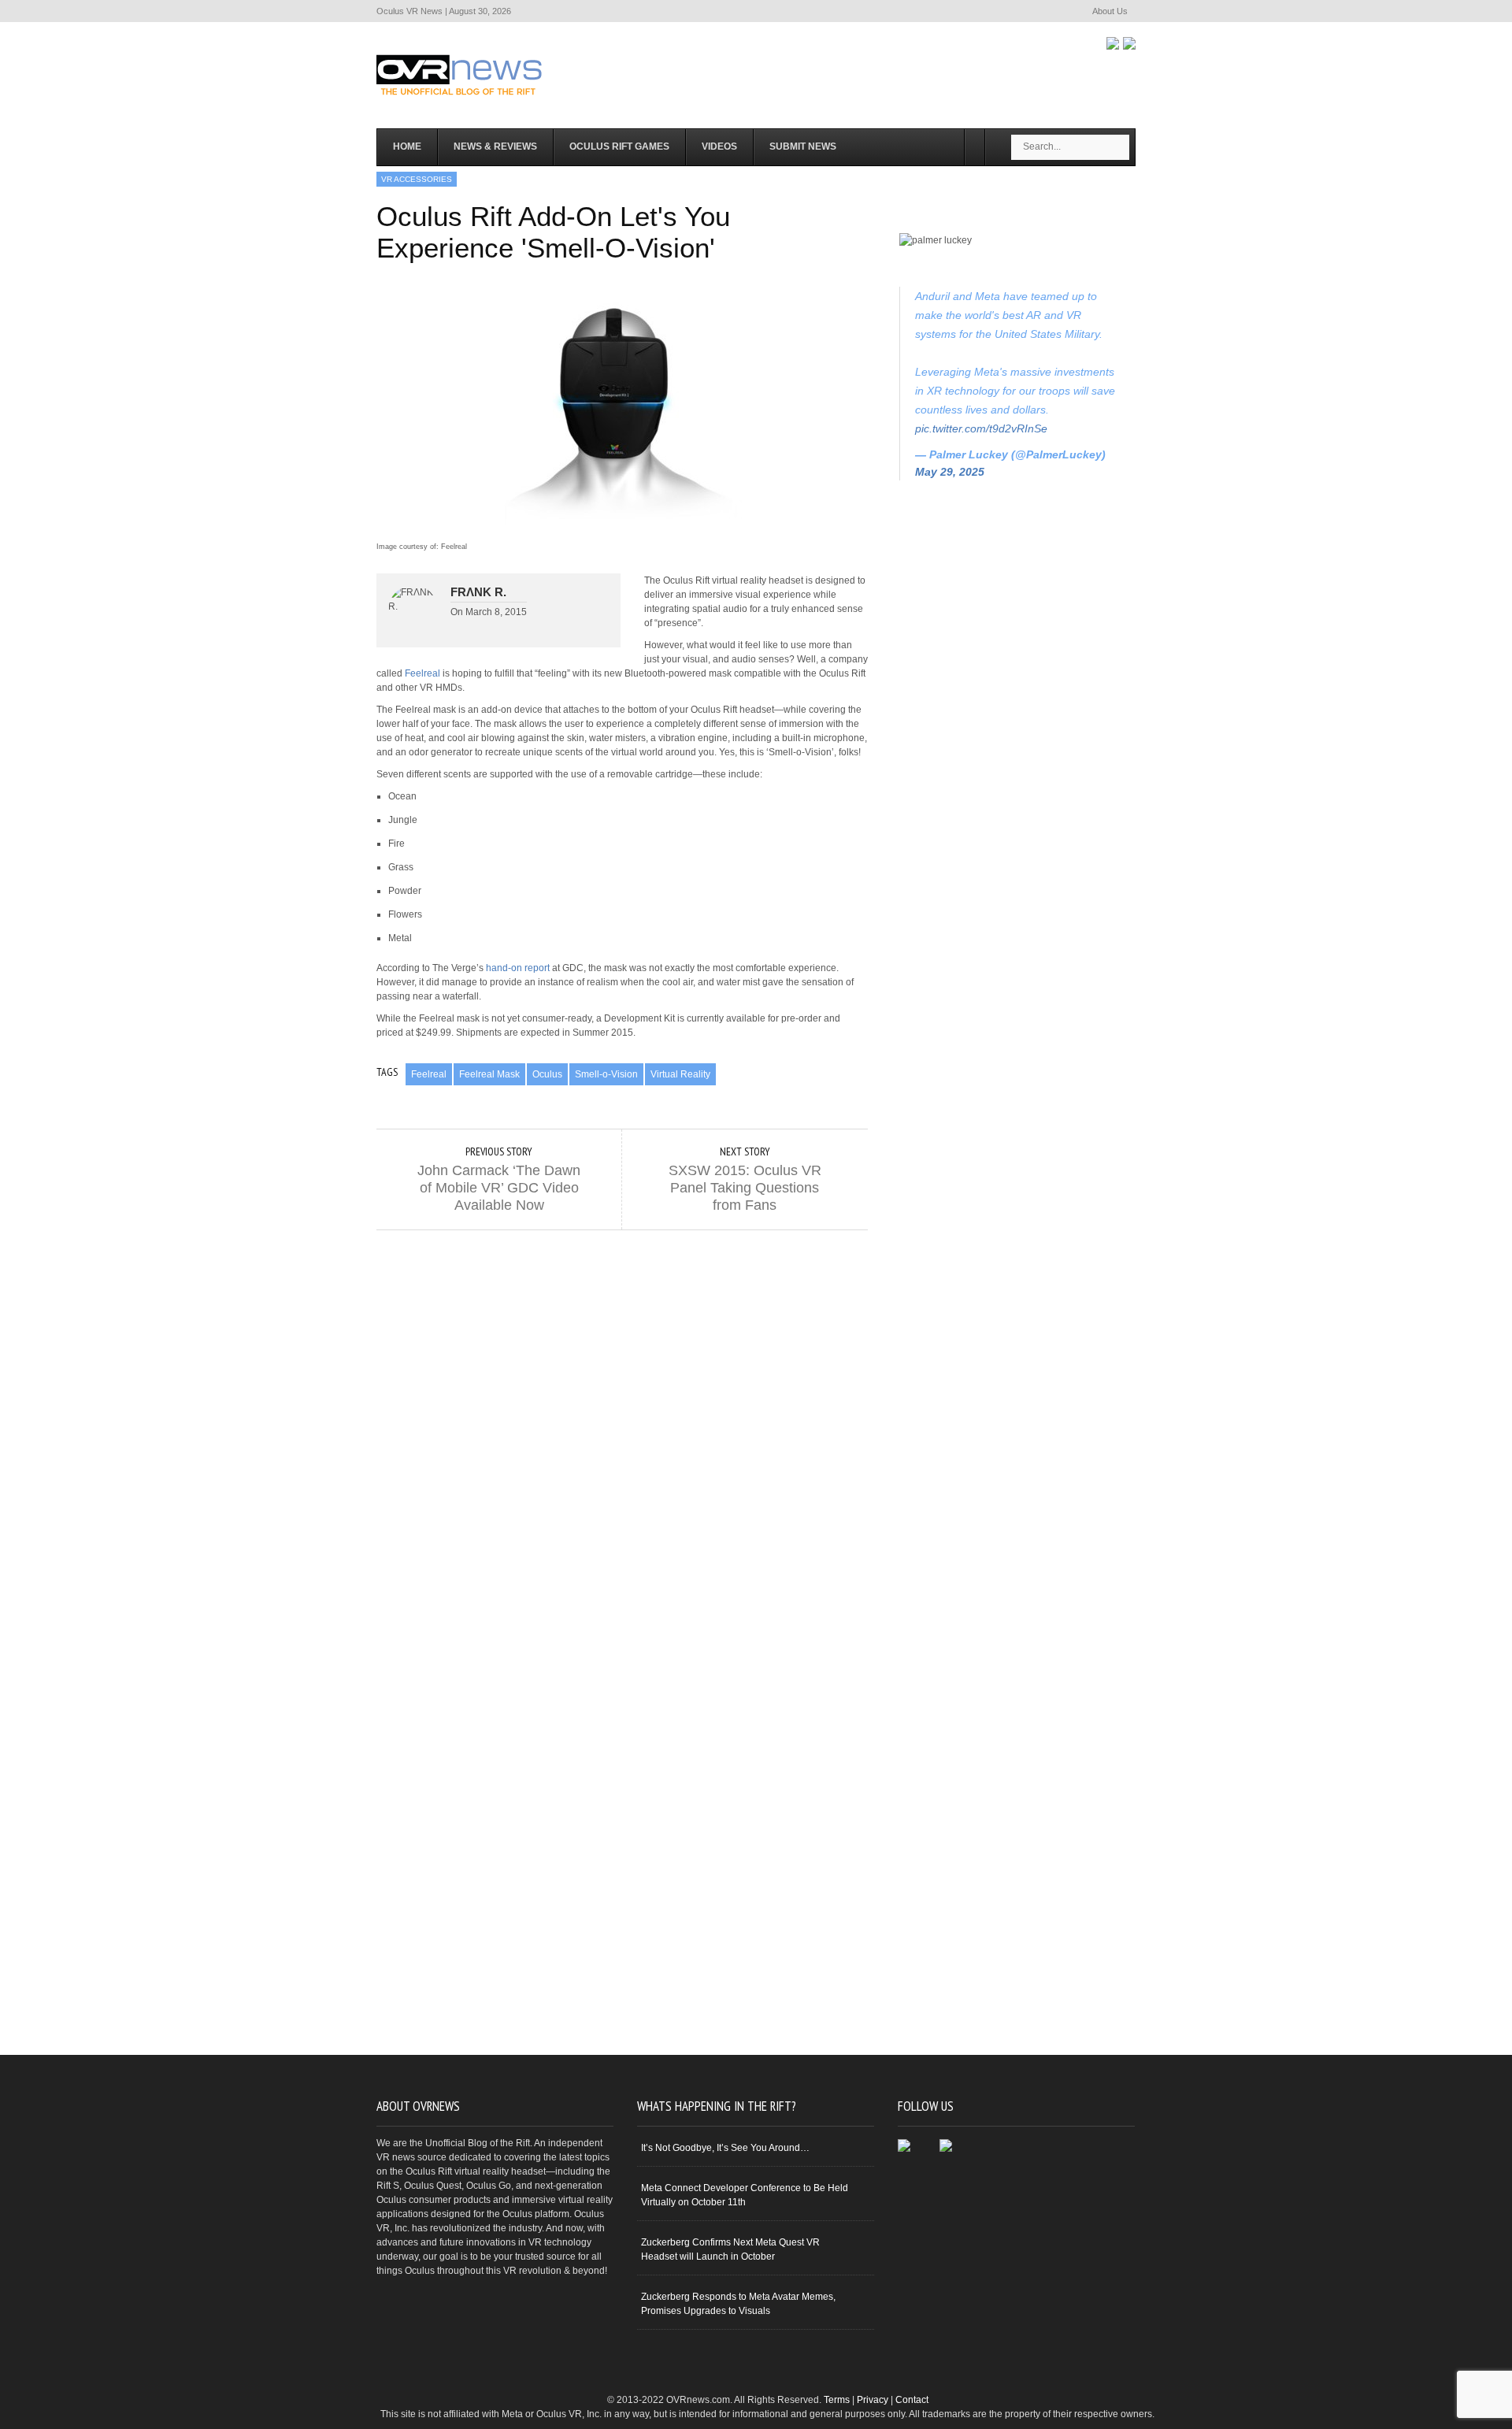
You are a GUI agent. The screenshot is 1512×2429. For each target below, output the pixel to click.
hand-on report (518, 968)
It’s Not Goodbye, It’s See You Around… (725, 2148)
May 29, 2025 (950, 472)
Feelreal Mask (489, 1074)
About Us (1110, 11)
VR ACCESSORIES (417, 179)
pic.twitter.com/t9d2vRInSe (981, 428)
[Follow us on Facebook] (1113, 43)
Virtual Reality (680, 1074)
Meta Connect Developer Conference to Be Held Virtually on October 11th (745, 2195)
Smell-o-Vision (606, 1074)
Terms (837, 2400)
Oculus (547, 1074)
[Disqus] (622, 1427)
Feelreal (422, 673)
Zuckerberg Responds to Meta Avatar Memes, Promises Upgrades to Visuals (738, 2304)
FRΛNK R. (478, 592)
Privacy (873, 2400)
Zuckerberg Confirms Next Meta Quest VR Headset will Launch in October (730, 2249)
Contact (912, 2400)
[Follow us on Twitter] (1129, 43)
